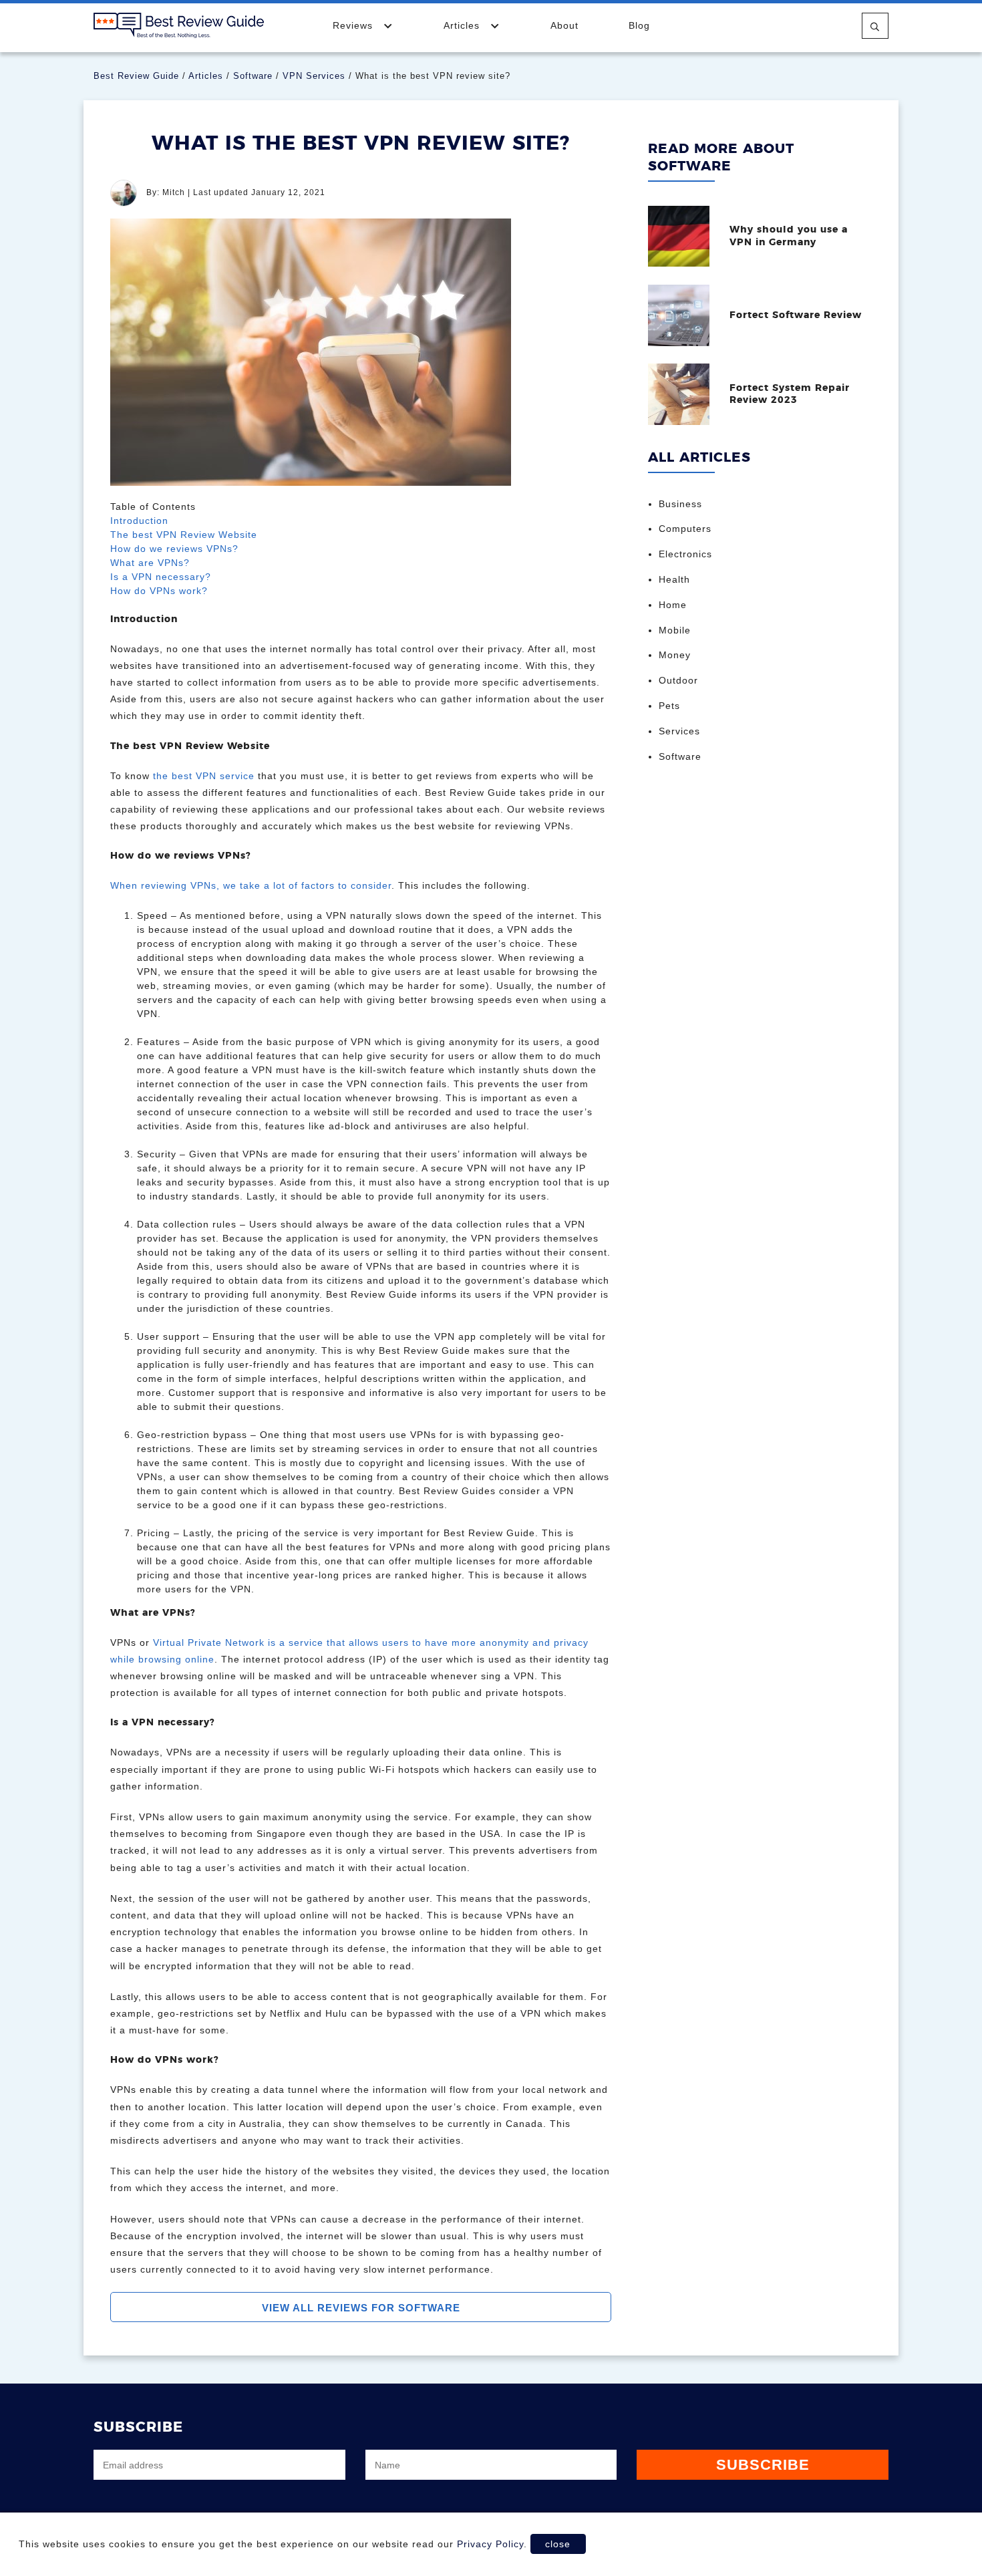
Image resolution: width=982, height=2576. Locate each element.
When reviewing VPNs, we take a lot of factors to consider (251, 885)
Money (675, 655)
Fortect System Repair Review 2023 (790, 394)
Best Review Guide (136, 76)
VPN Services (314, 76)
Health (674, 579)
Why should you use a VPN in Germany (789, 236)
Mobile (675, 630)
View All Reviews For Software (361, 2308)
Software (253, 76)
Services (679, 731)
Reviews (354, 25)
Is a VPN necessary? (161, 577)
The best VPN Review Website (184, 535)
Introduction (139, 521)
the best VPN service (204, 776)
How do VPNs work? (159, 591)
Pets (669, 706)
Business (680, 504)
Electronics (685, 554)
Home (673, 605)
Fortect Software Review (796, 315)
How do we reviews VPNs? (174, 549)
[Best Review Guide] (179, 25)
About (564, 25)
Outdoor (678, 680)
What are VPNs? (150, 563)
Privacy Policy (490, 2544)
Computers (685, 529)
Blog (639, 25)
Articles (463, 25)
